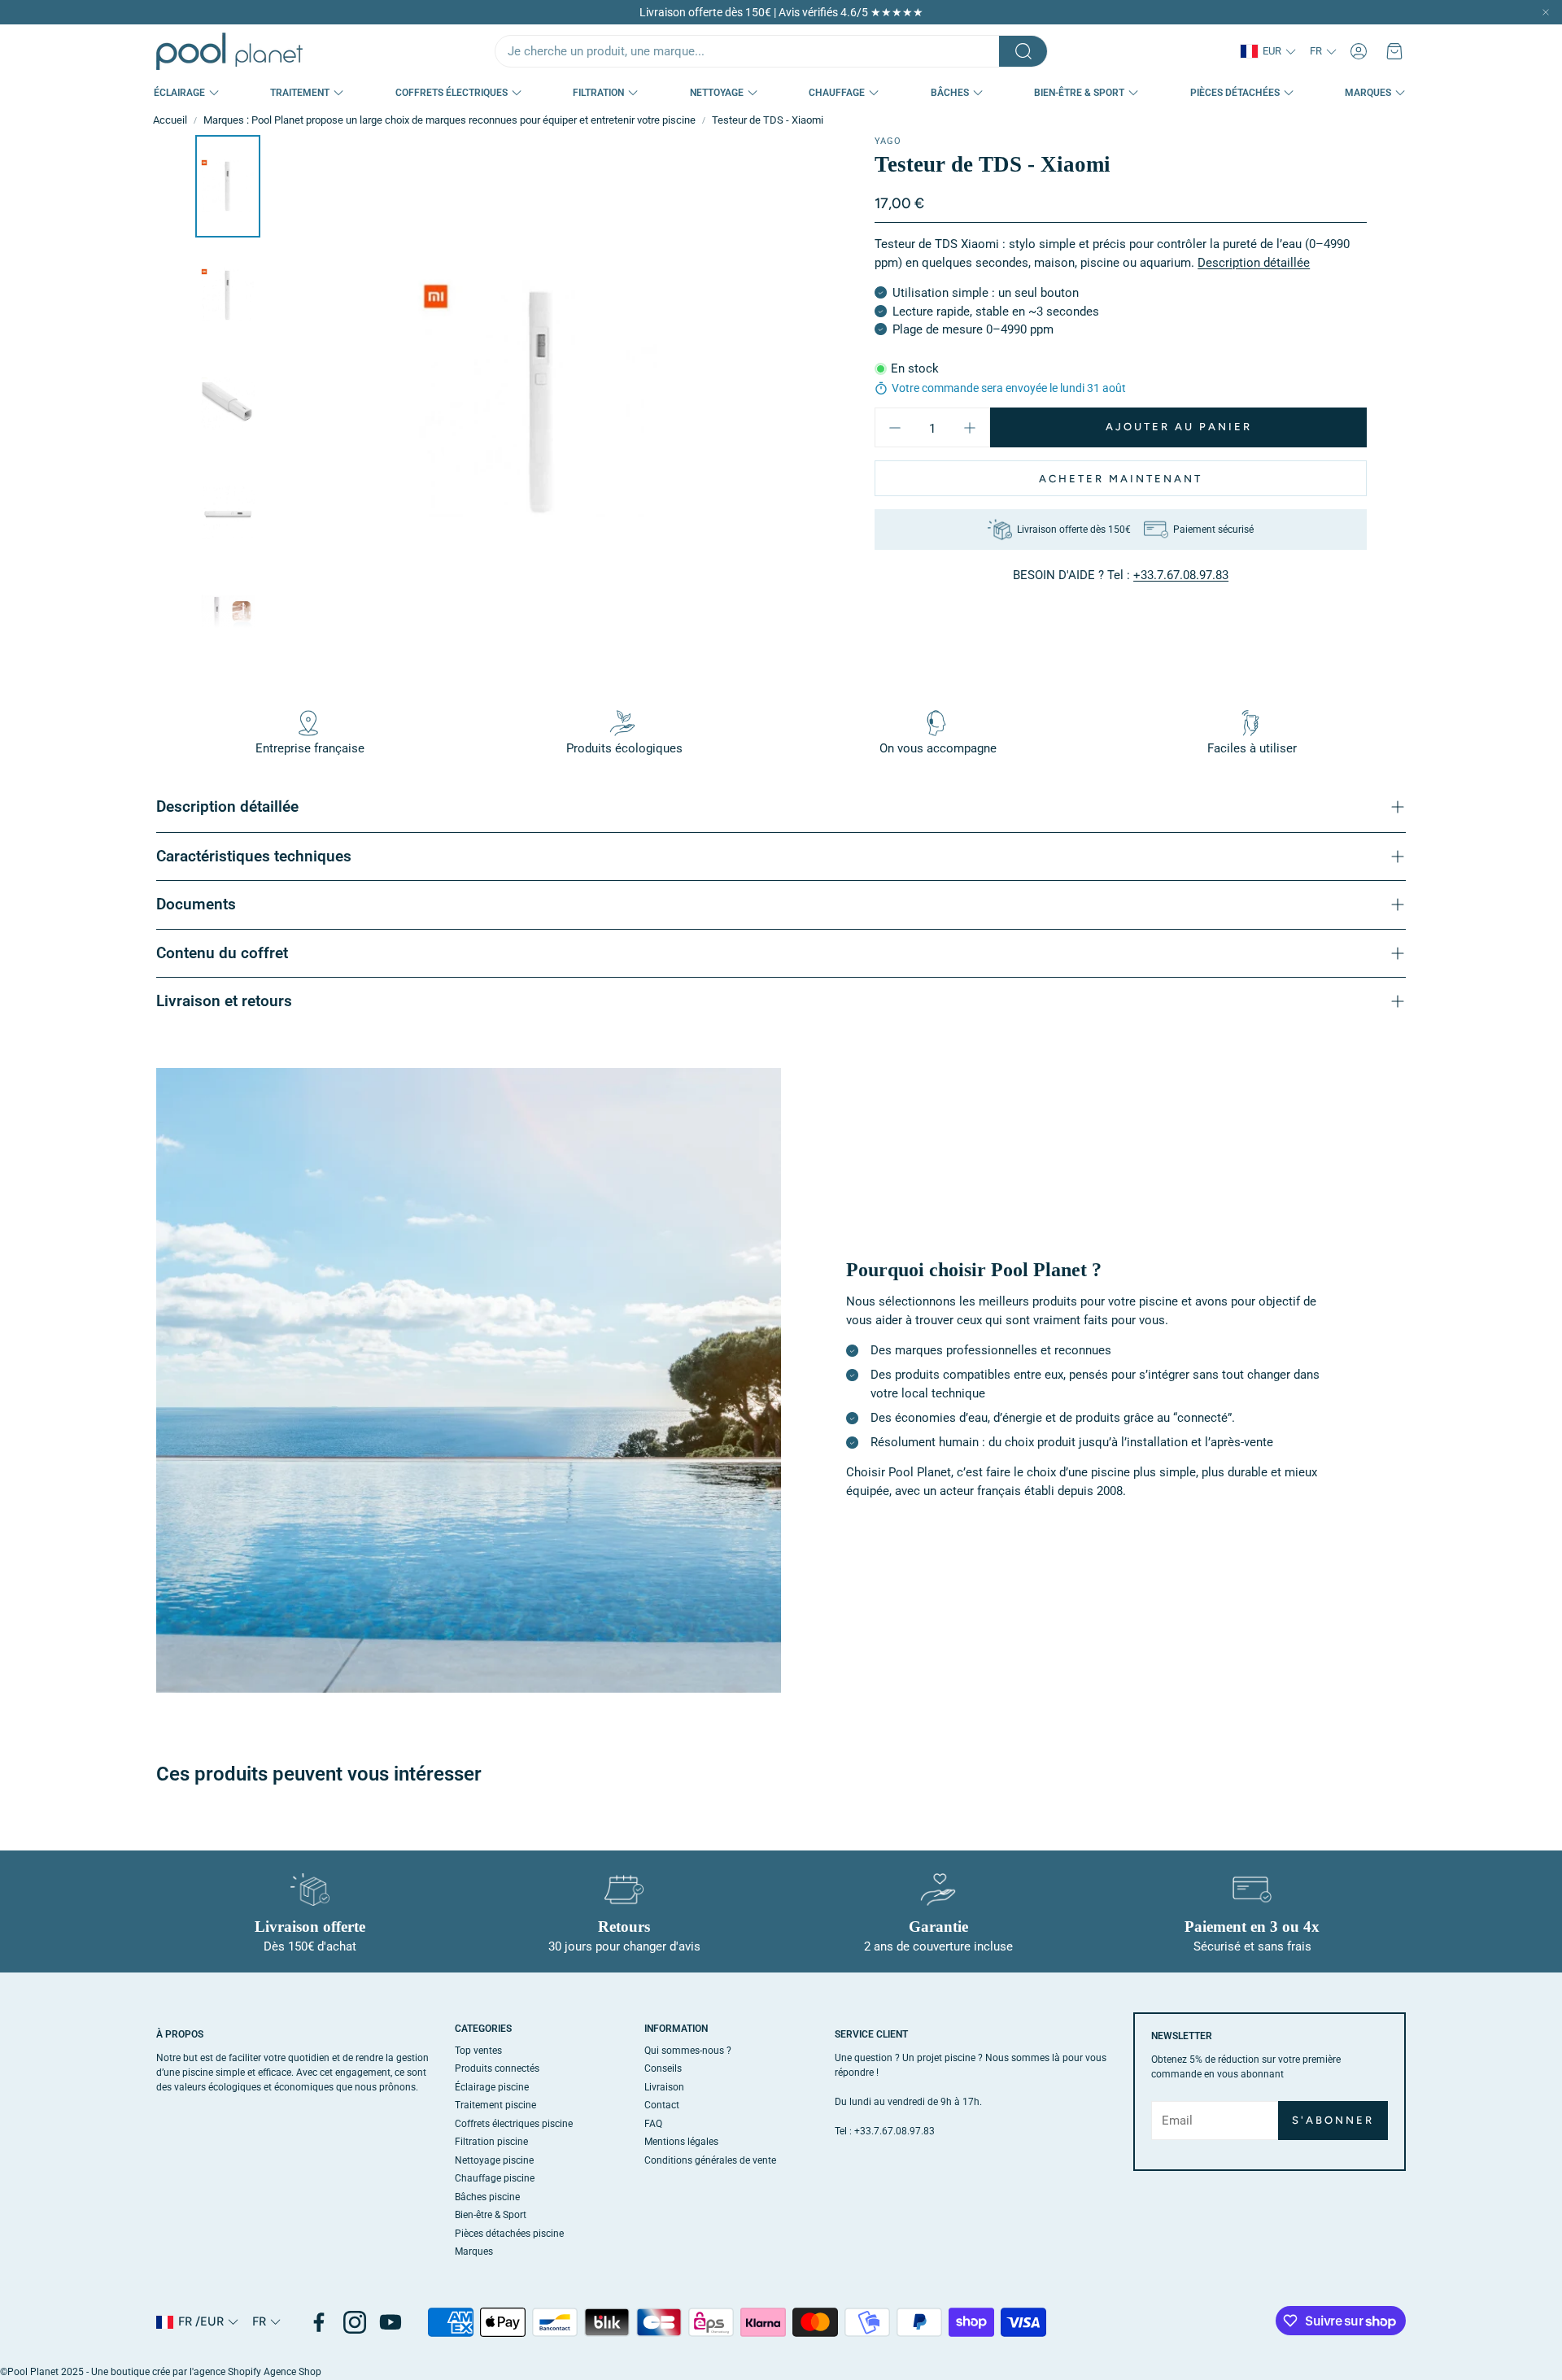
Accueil (170, 120)
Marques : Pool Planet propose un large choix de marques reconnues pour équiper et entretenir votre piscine (449, 120)
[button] (771, 51)
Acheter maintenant (1121, 479)
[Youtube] (390, 2322)
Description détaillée (1254, 263)
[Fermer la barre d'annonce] (1546, 12)
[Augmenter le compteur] (970, 428)
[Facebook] (319, 2322)
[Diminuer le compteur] (895, 428)
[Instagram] (355, 2322)
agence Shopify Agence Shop (257, 2372)
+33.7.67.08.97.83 (1181, 575)
